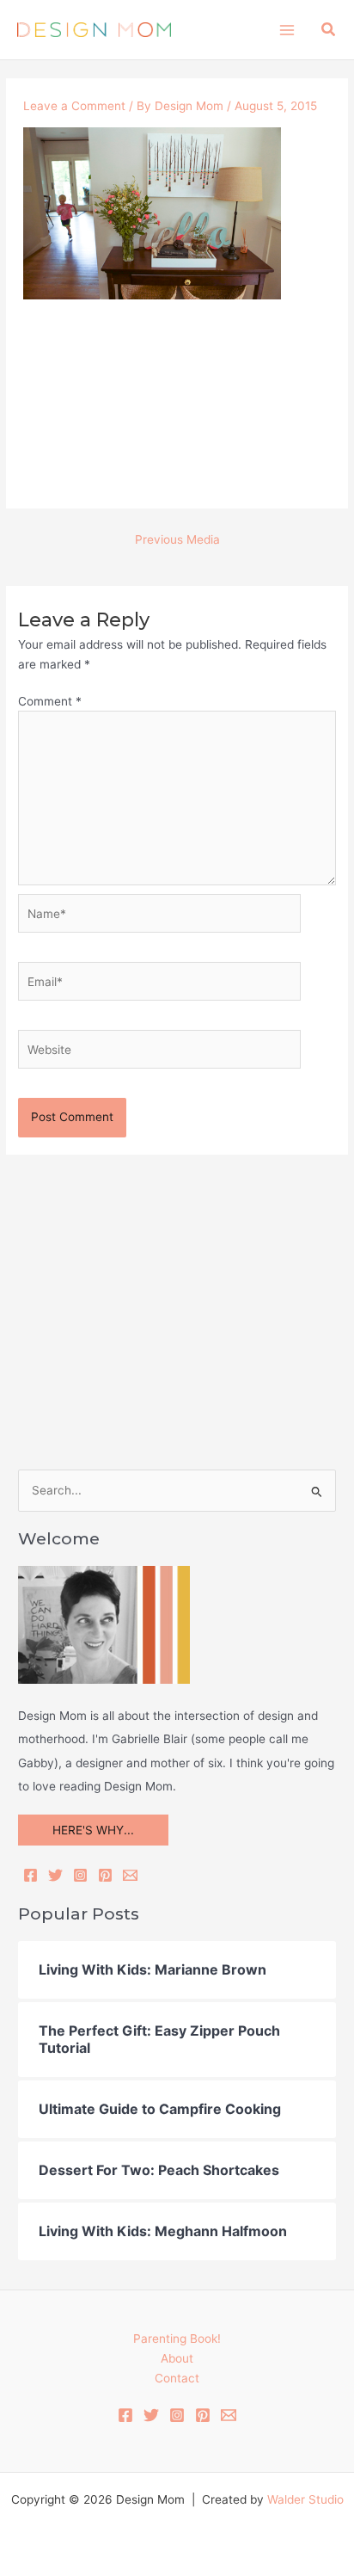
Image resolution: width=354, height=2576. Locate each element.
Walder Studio (305, 2499)
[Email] (130, 1875)
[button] (329, 30)
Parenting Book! (177, 2339)
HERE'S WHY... (93, 1830)
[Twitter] (55, 1875)
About (177, 2358)
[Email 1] (229, 2415)
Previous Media (177, 539)
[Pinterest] (105, 1875)
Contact (177, 2378)
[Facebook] (31, 1875)
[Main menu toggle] (287, 30)
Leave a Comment (74, 106)
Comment (50, 701)
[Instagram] (80, 1875)
